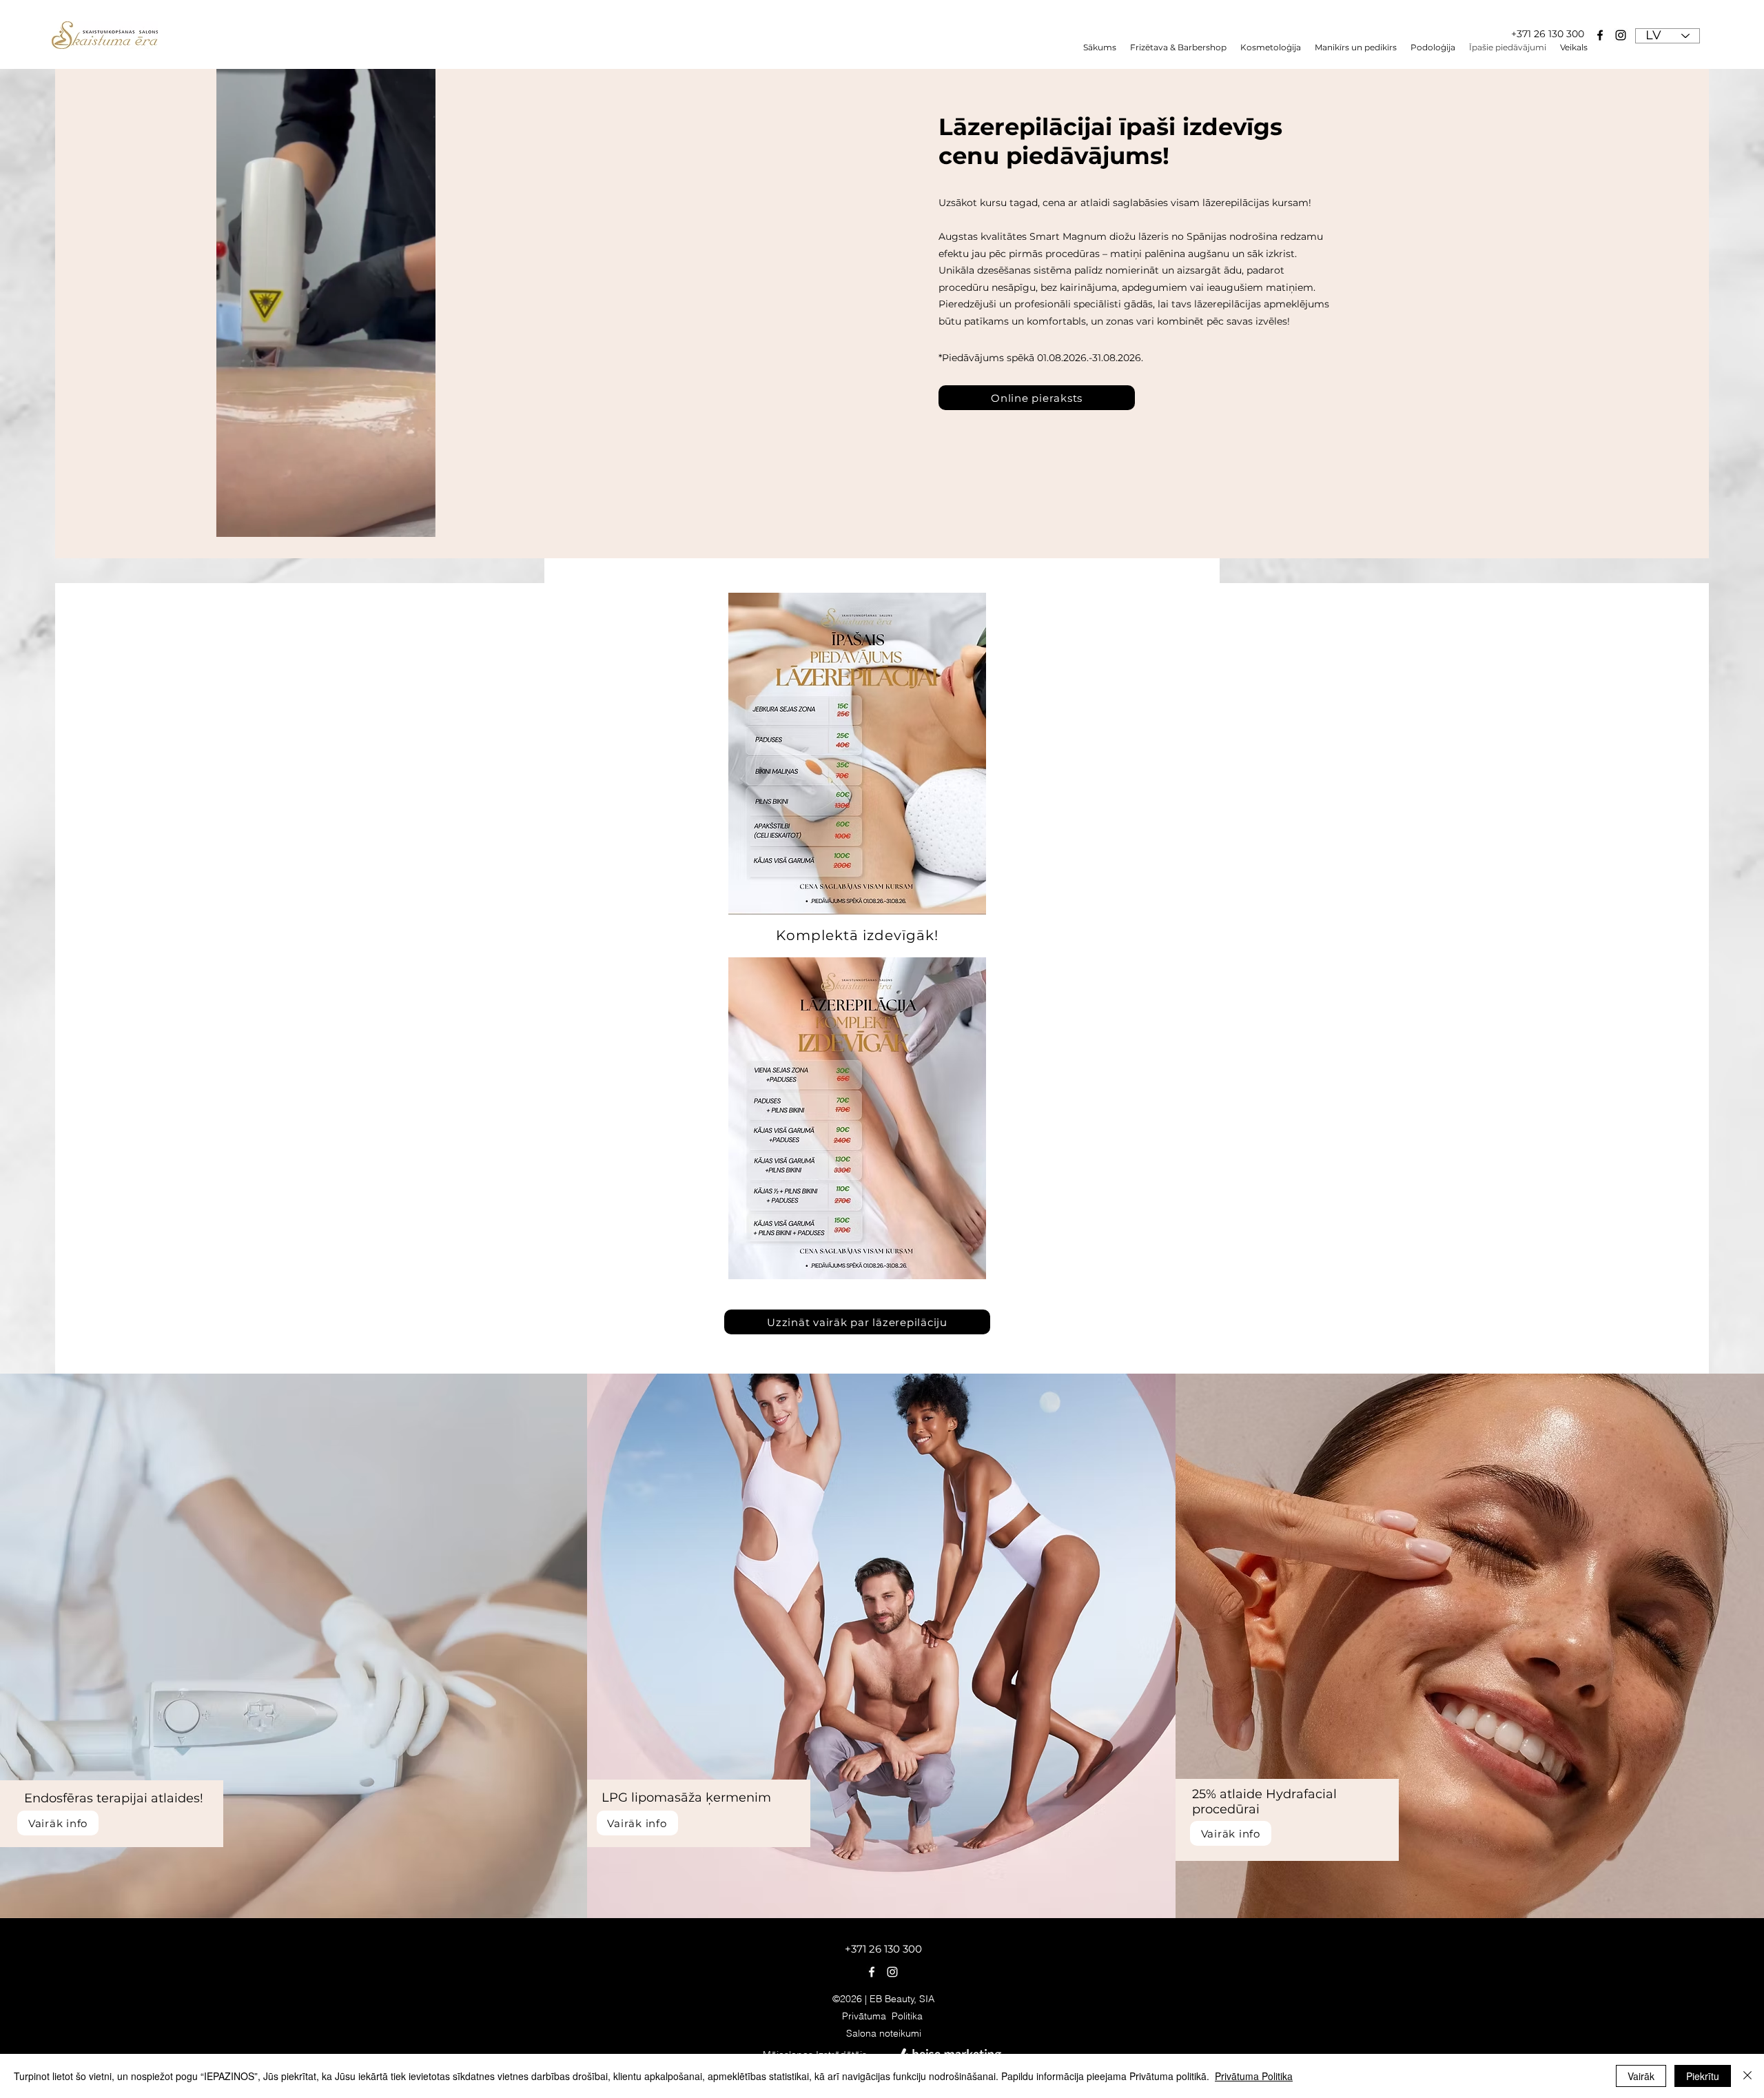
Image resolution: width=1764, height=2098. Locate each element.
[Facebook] (1600, 35)
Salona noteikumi (884, 2033)
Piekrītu (1703, 2076)
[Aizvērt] (1747, 2076)
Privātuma (867, 2016)
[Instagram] (1621, 35)
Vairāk (1641, 2076)
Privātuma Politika (1254, 2076)
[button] (1433, 48)
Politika (909, 2016)
